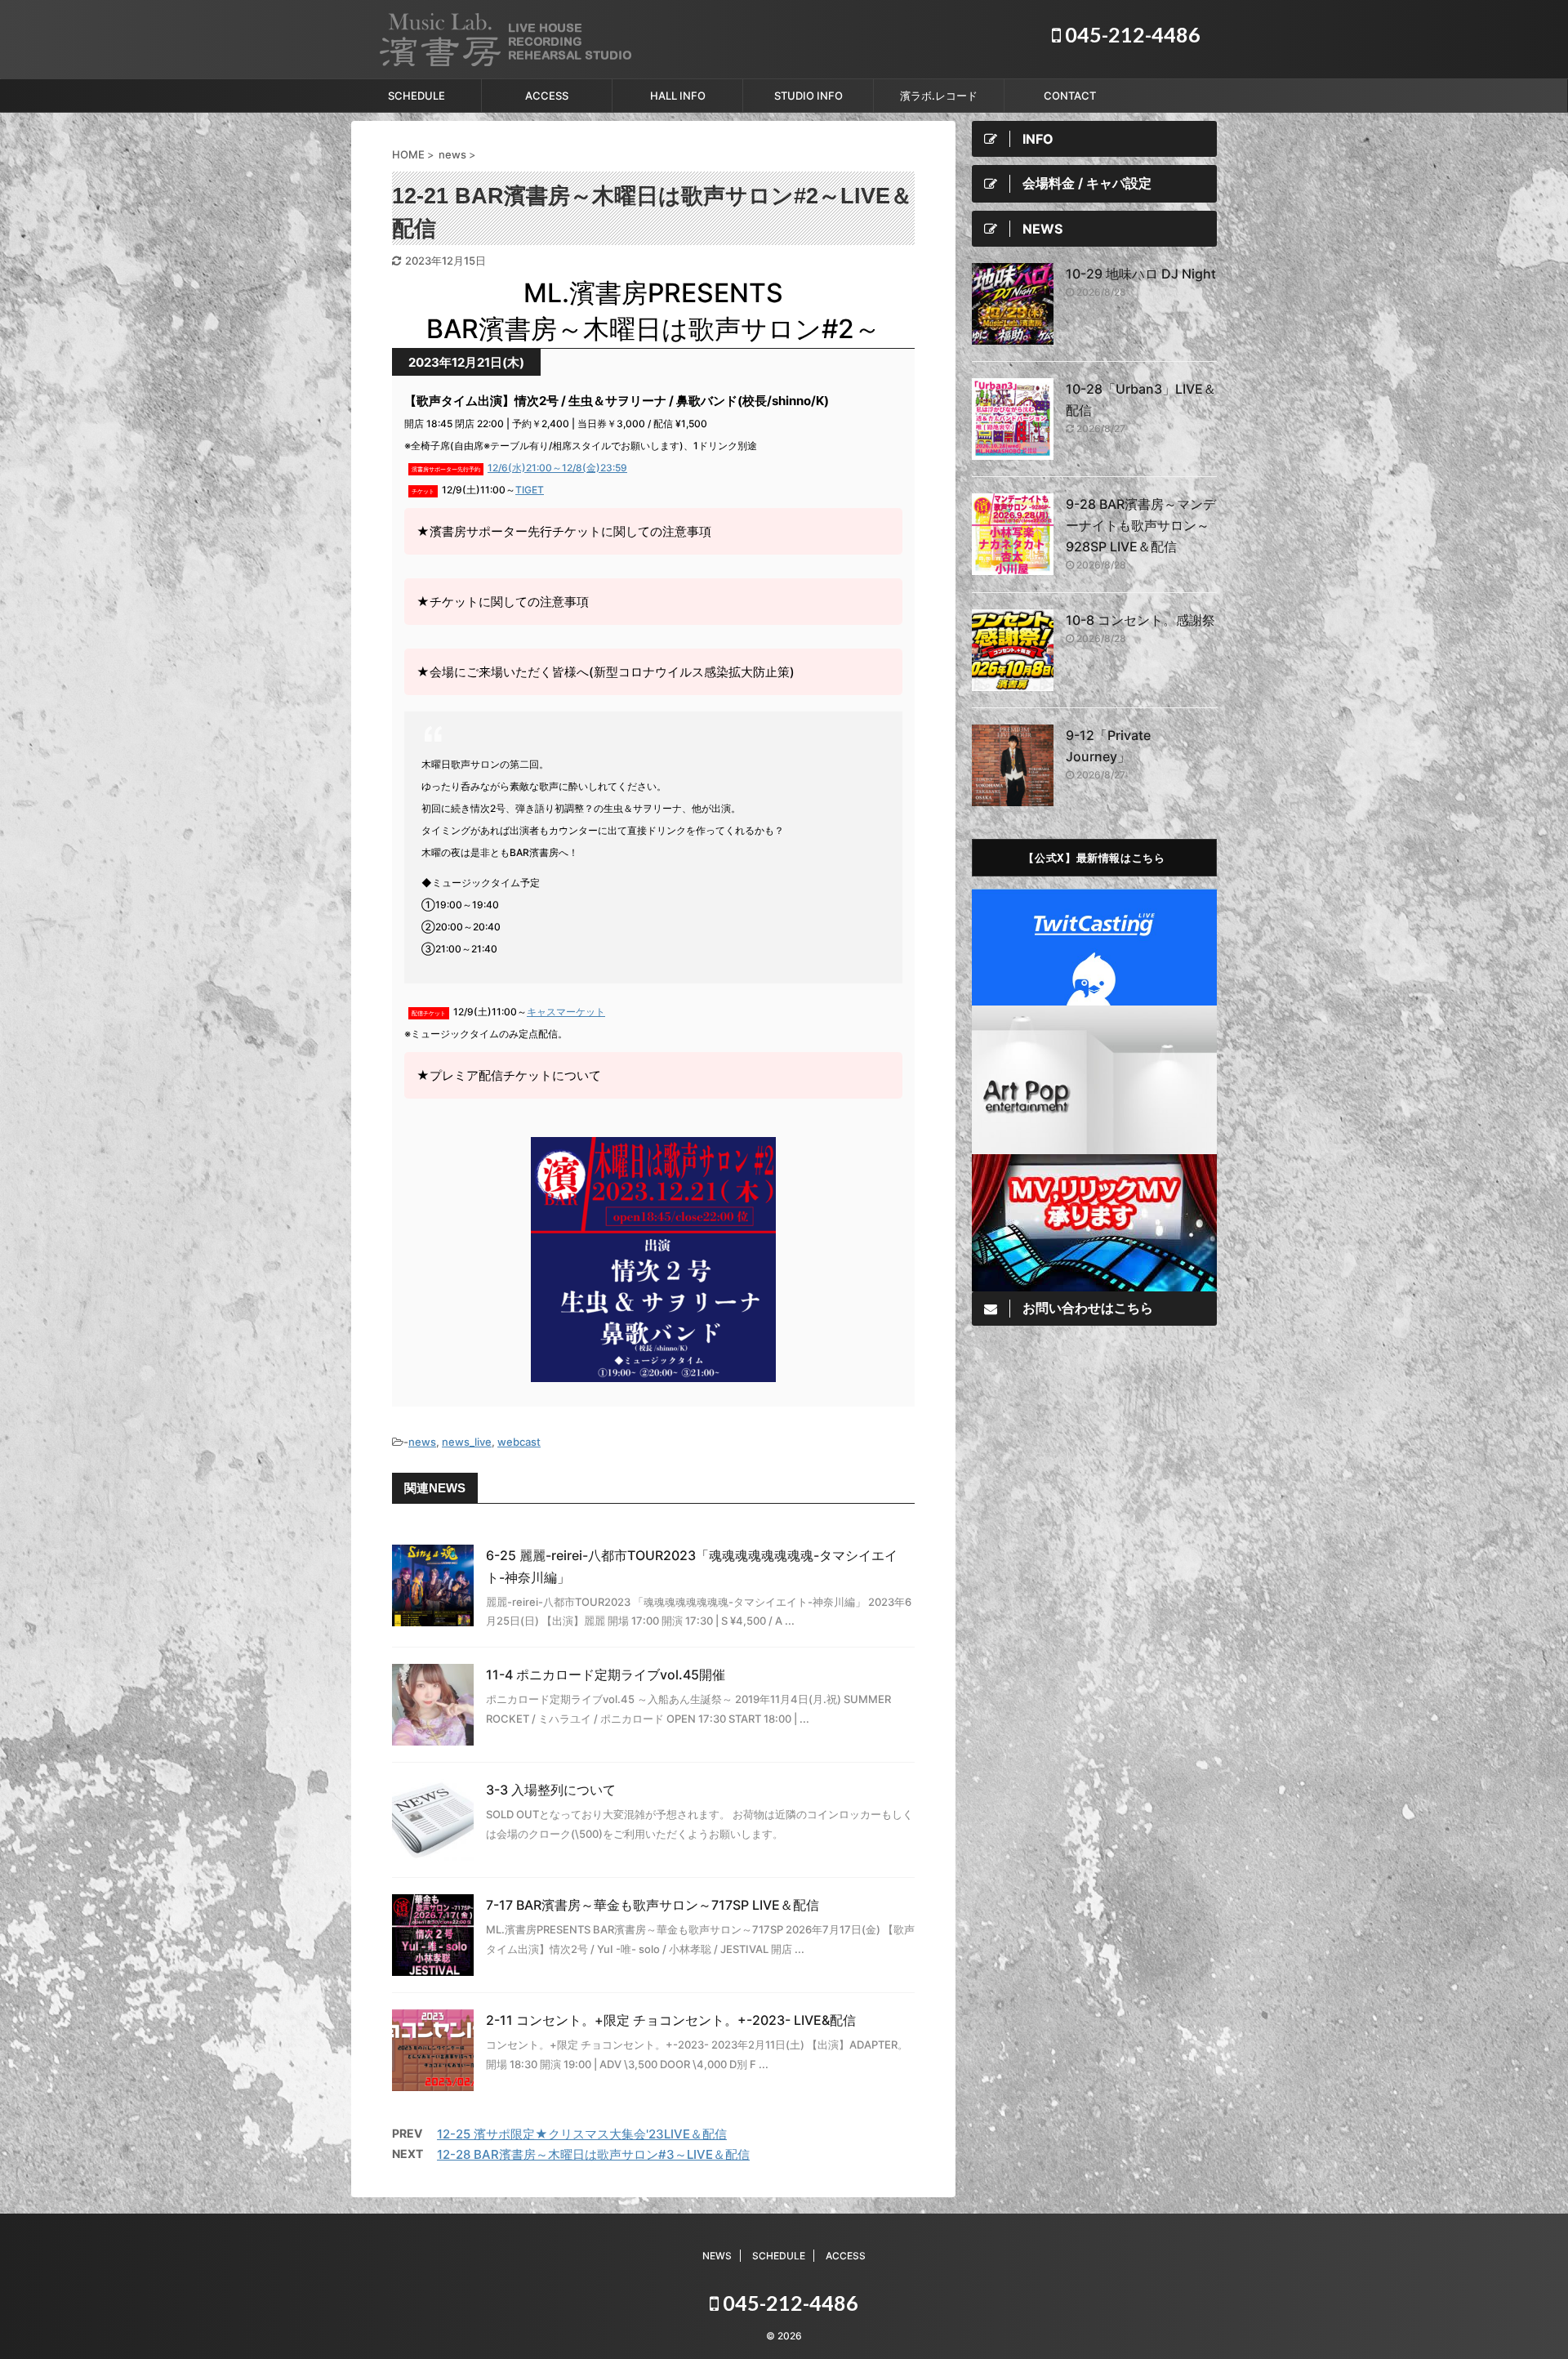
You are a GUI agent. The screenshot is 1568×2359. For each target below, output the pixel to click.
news (422, 1442)
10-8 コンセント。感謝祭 (1140, 620)
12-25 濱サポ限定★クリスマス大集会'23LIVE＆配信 (582, 2134)
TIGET (530, 490)
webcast (519, 1442)
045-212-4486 (1131, 34)
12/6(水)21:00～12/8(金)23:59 (557, 468)
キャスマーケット (566, 1012)
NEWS (717, 2256)
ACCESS (547, 96)
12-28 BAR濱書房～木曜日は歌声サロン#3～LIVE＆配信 (593, 2154)
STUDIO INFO (808, 96)
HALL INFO (678, 96)
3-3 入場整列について (551, 1790)
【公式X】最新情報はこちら (1094, 857)
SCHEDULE (416, 96)
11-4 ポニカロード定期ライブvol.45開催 (606, 1674)
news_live (467, 1442)
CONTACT (1070, 96)
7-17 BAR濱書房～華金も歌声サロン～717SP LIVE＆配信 (653, 1905)
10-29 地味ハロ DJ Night (1141, 274)
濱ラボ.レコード (939, 96)
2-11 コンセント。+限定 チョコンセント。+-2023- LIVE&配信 (671, 2020)
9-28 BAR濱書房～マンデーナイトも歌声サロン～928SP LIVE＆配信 (1141, 525)
